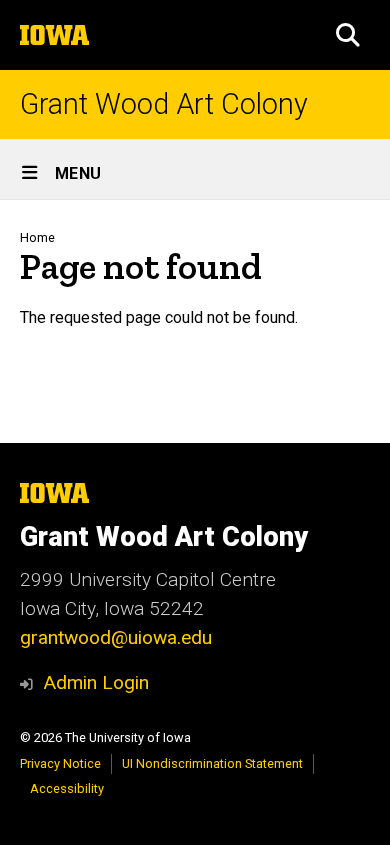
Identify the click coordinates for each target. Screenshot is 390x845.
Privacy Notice (60, 763)
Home (37, 237)
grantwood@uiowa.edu (116, 637)
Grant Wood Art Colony (164, 104)
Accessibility (67, 788)
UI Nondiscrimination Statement (212, 763)
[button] (348, 35)
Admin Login (96, 682)
